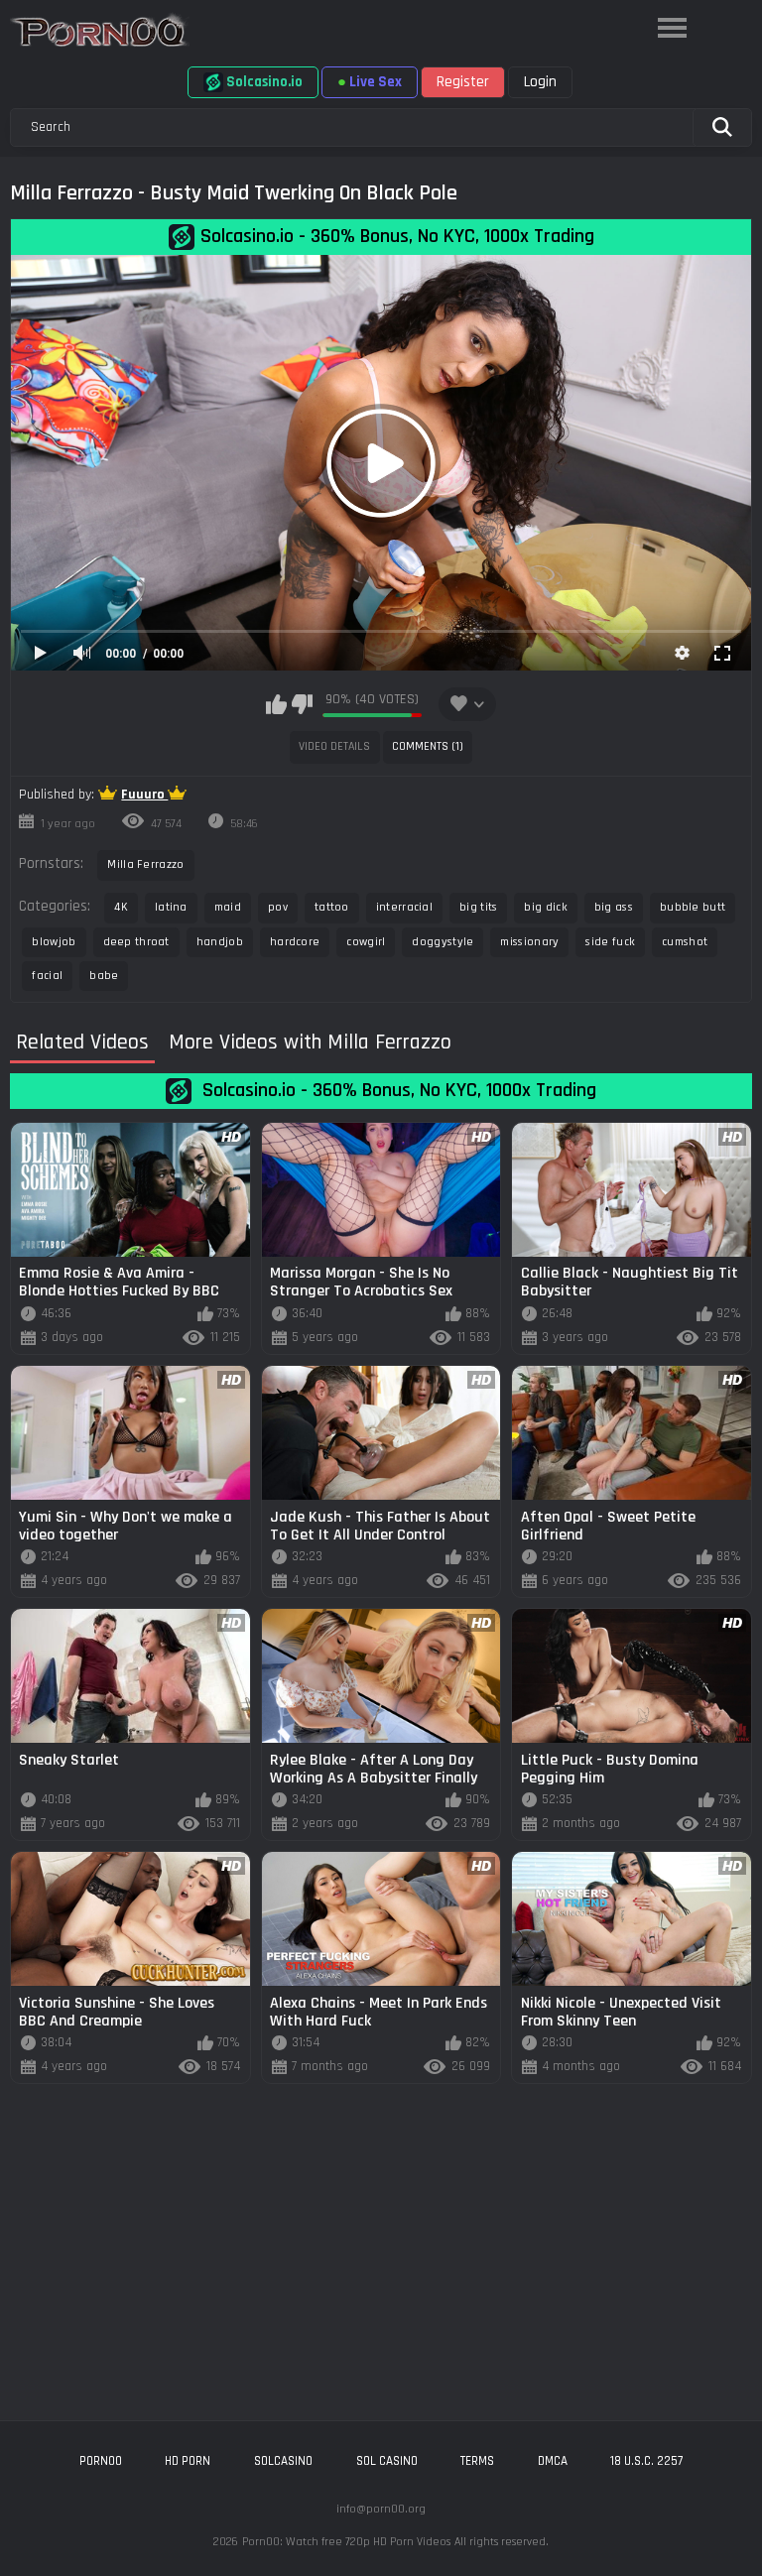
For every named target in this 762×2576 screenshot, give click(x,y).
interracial (404, 907)
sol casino (387, 2461)
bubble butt (693, 907)
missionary (529, 942)
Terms (477, 2461)
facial (47, 976)
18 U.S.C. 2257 (646, 2461)
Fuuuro (144, 795)
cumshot (685, 942)
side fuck (610, 942)
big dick (545, 907)
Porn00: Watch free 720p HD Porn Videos (346, 2542)
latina (171, 907)
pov (278, 907)
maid (228, 907)
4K (121, 907)
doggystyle (443, 942)
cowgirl (366, 942)
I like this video (276, 704)
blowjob (54, 942)
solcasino (283, 2461)
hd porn (188, 2461)
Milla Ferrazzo (145, 864)
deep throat (136, 942)
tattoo (332, 907)
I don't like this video (302, 704)
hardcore (295, 942)
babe (104, 976)
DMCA (553, 2461)
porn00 (101, 2461)
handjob (220, 942)
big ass (614, 907)
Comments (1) (428, 746)
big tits (478, 907)
